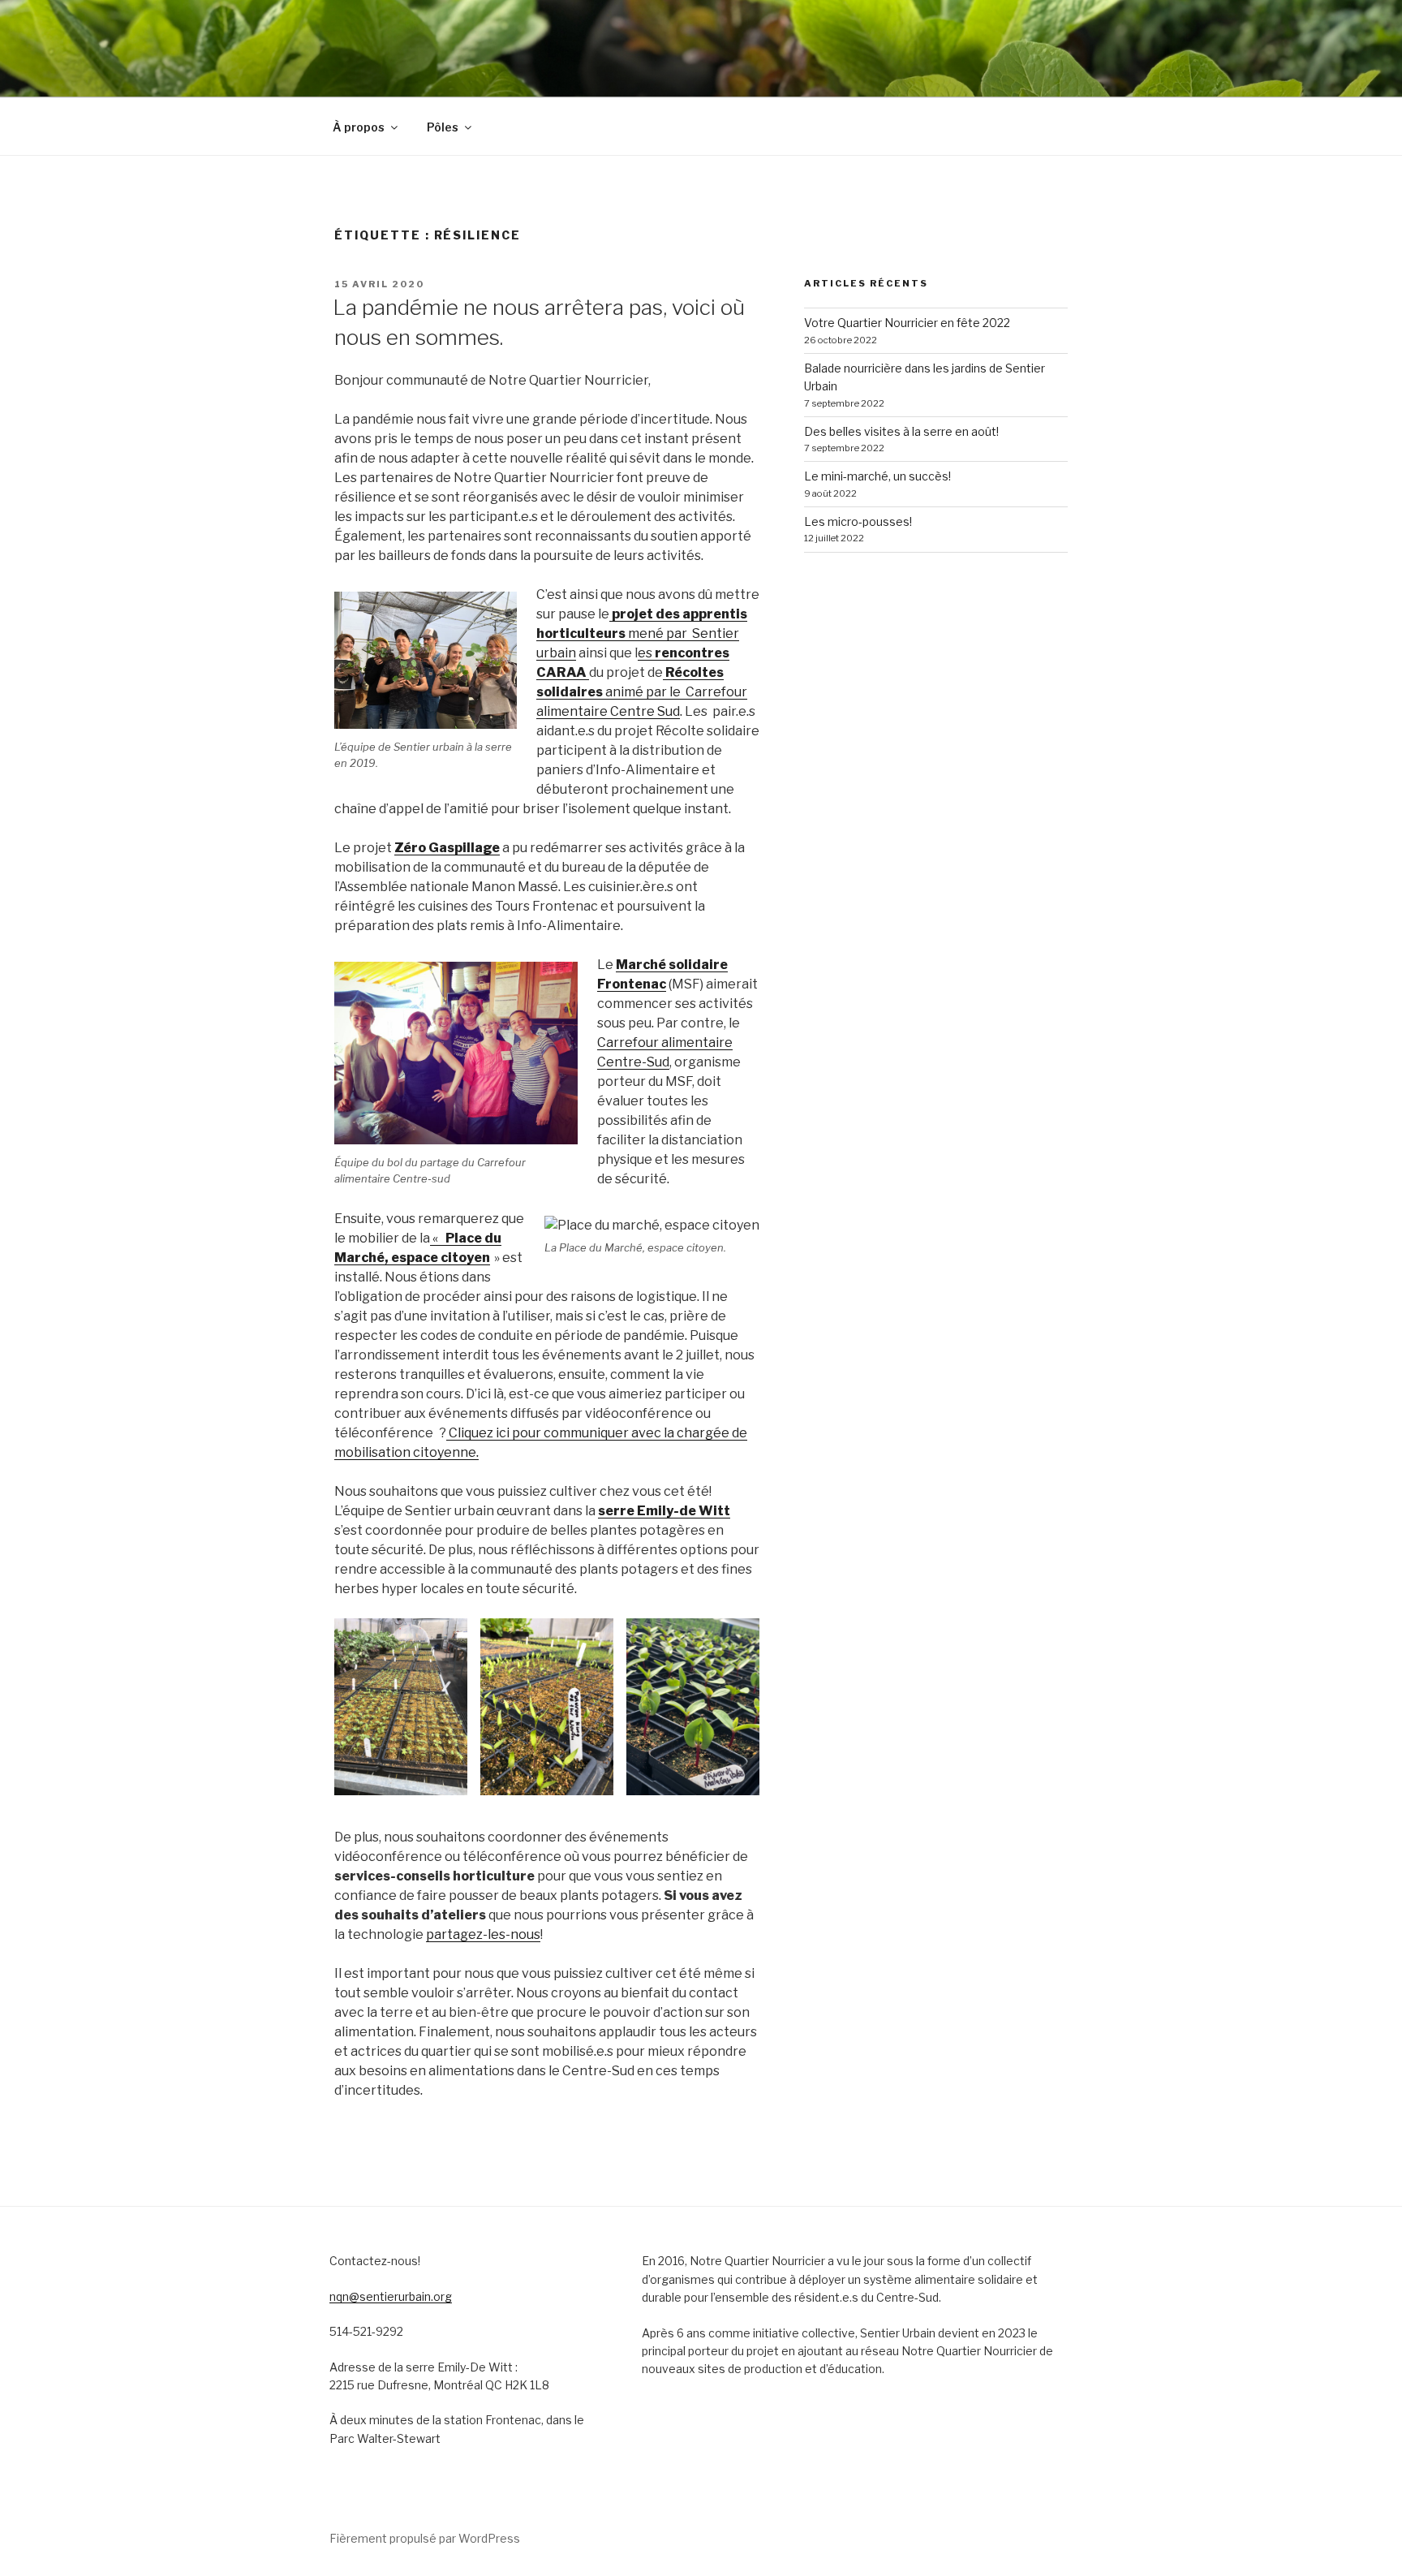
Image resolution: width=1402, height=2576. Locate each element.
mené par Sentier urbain (642, 633)
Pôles (443, 127)
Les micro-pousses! (858, 521)
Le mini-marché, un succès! (877, 476)
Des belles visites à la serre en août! (901, 431)
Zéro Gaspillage (447, 848)
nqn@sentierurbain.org (391, 2296)
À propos (359, 127)
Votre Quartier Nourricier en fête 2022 (907, 323)
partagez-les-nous (483, 1934)
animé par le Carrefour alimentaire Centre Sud (642, 692)
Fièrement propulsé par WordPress (425, 2538)
